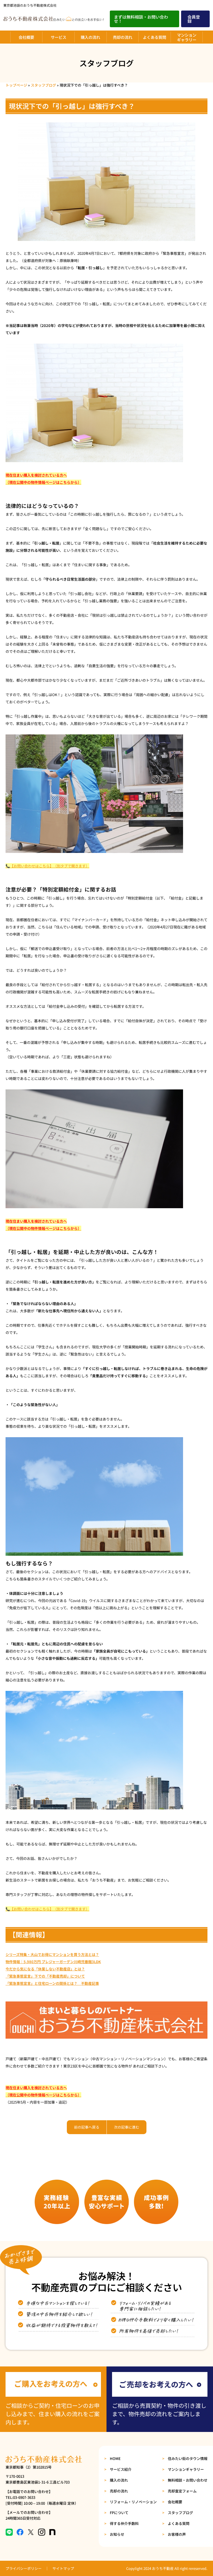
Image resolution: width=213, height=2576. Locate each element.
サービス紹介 (121, 2469)
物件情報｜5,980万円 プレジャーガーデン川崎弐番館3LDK (53, 1962)
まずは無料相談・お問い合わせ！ (141, 19)
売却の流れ (123, 37)
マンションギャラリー (187, 37)
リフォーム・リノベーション (133, 2502)
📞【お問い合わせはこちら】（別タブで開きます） (47, 866)
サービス (59, 37)
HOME (115, 2458)
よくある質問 (154, 37)
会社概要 (26, 37)
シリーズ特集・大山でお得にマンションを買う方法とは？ (52, 1954)
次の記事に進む (127, 2127)
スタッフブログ (43, 85)
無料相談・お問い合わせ (188, 2480)
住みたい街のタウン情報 (188, 2458)
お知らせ (117, 2534)
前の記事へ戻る (87, 2127)
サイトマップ (63, 2568)
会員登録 (194, 19)
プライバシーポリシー (24, 2568)
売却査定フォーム (182, 2491)
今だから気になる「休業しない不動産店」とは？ (45, 1969)
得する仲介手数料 (124, 2523)
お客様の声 (177, 2534)
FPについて (119, 2513)
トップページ (16, 85)
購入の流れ (90, 37)
